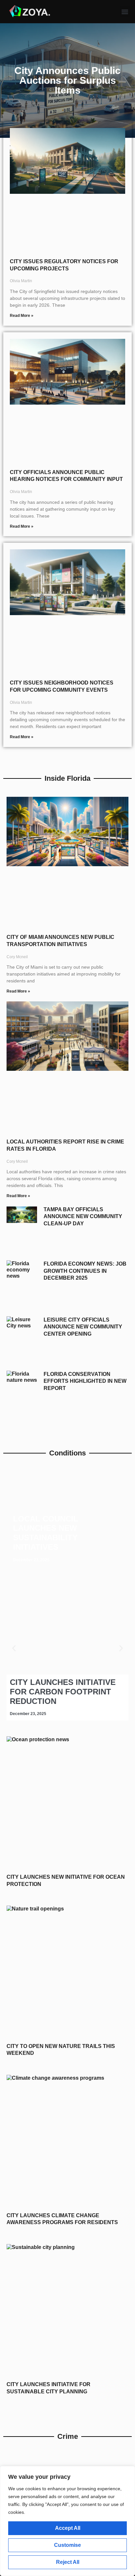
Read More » (22, 316)
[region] (67, 2521)
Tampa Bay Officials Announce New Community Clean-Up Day (83, 1216)
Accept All (68, 2528)
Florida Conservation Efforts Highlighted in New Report (85, 1381)
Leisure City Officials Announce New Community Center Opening (83, 1327)
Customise (67, 2545)
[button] (125, 12)
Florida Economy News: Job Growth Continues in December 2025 (85, 1271)
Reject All (68, 2562)
